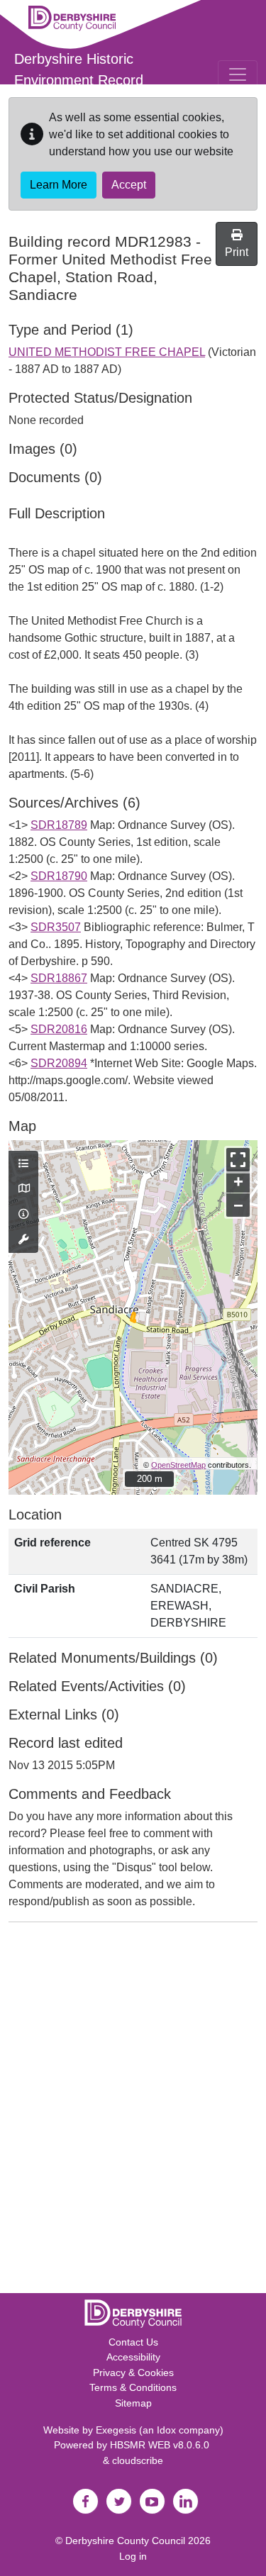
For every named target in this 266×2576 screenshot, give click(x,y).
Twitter (119, 2502)
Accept (129, 185)
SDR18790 (59, 876)
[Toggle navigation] (238, 74)
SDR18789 (59, 825)
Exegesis (116, 2430)
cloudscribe (138, 2460)
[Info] (23, 1215)
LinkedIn (186, 2502)
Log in (133, 2556)
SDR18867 (59, 978)
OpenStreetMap (178, 1465)
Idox (166, 2430)
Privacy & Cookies (133, 2373)
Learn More (59, 185)
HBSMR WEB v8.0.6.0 (161, 2445)
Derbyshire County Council (125, 2541)
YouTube (153, 2502)
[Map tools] (23, 1240)
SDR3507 (56, 927)
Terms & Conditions (133, 2387)
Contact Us (133, 2342)
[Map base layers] (23, 1189)
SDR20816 (59, 1029)
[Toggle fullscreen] (238, 1160)
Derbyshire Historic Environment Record (79, 69)
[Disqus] (133, 2111)
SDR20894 (59, 1063)
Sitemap (133, 2403)
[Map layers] (23, 1164)
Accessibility (133, 2357)
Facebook (86, 2502)
